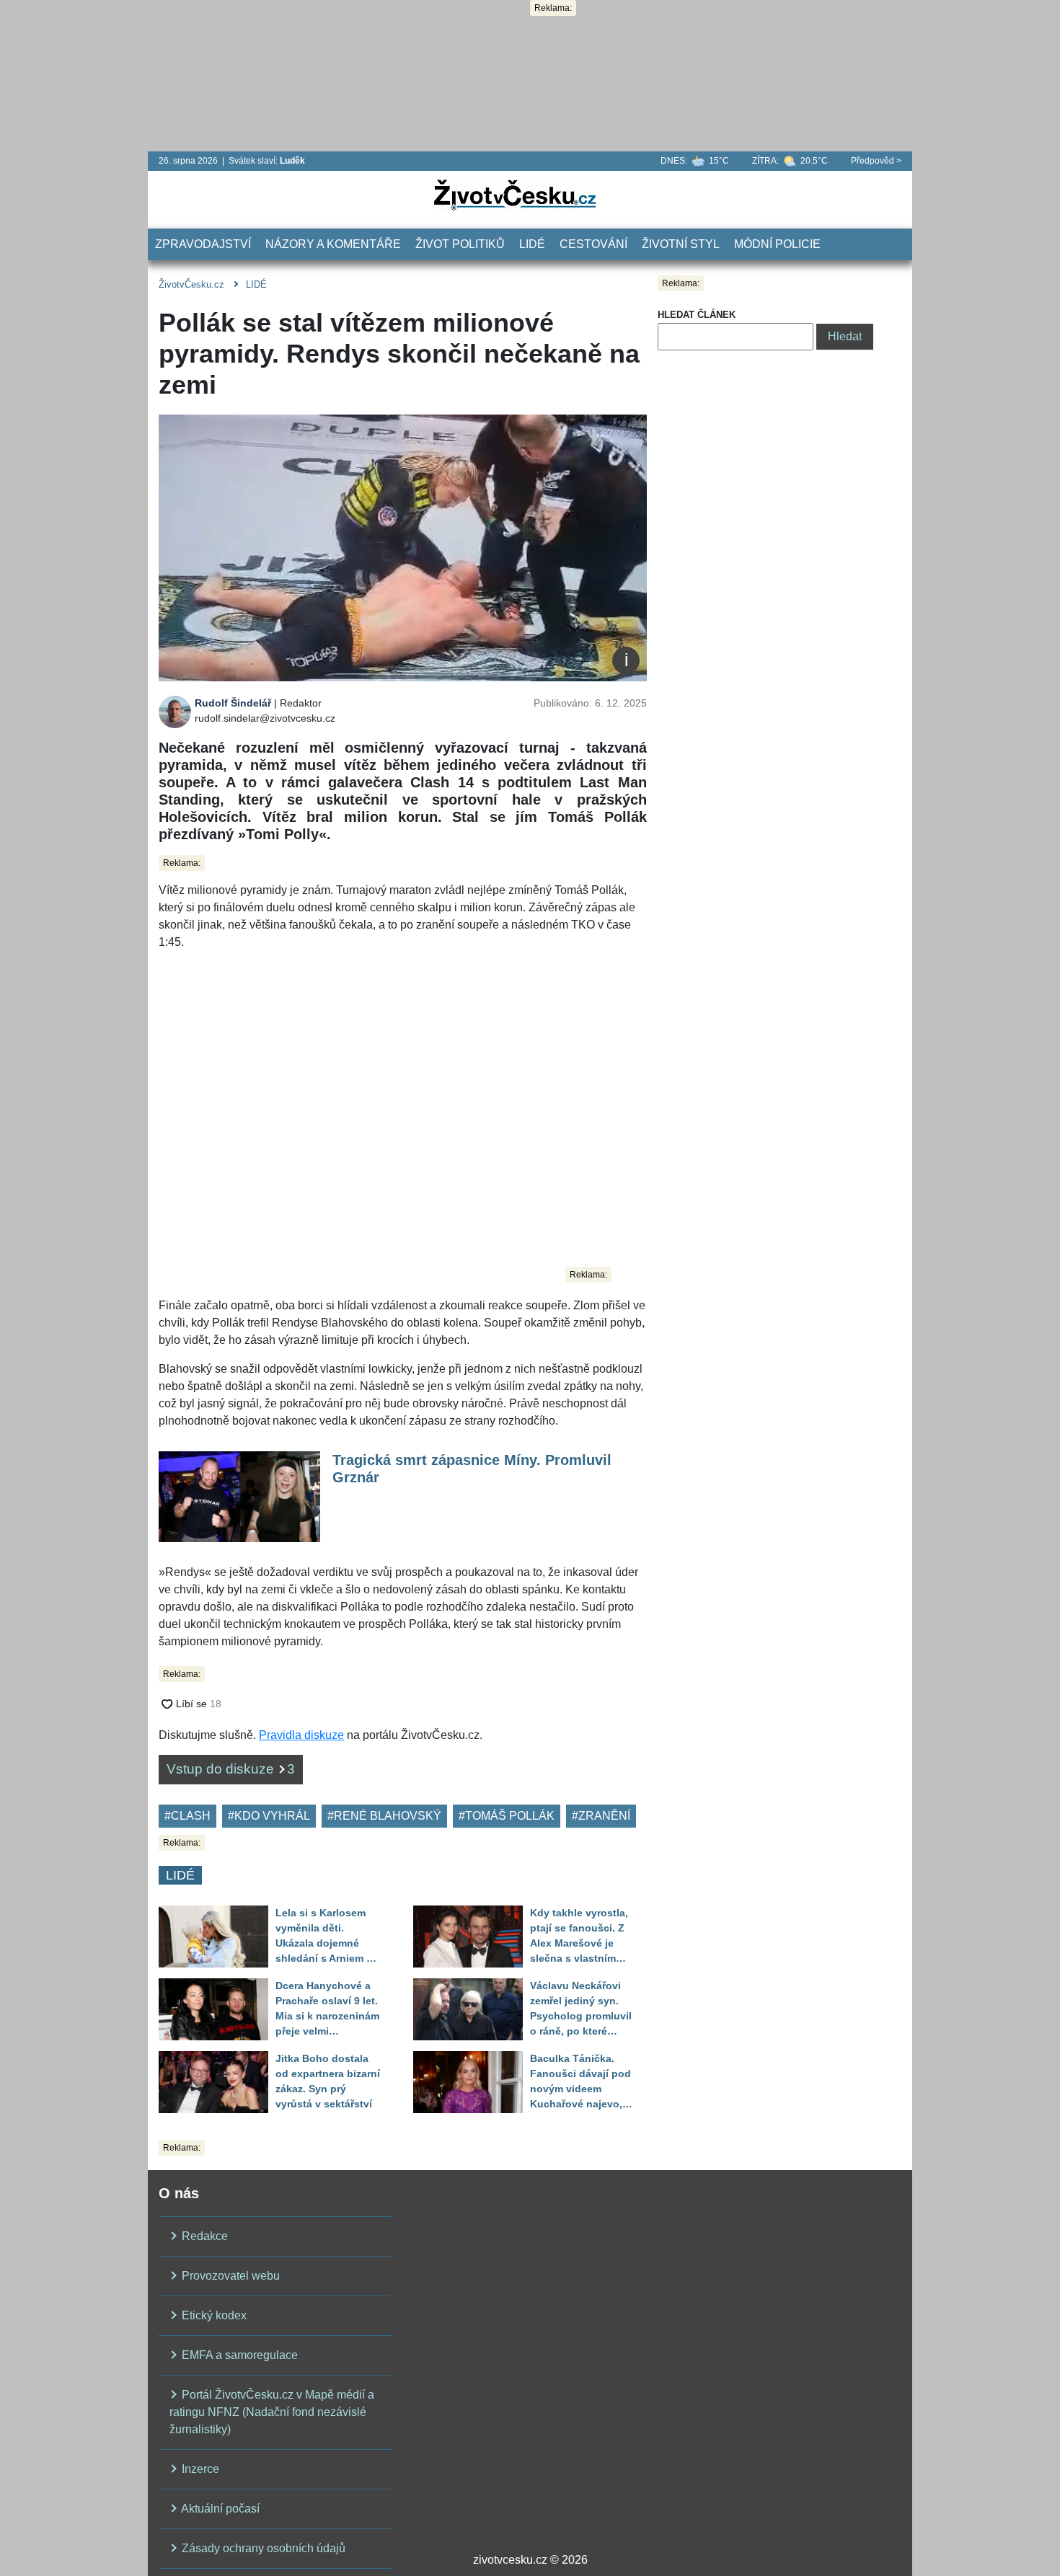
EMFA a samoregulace (238, 2355)
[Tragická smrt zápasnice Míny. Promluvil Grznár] (239, 1496)
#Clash (187, 1816)
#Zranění (601, 1816)
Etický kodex (213, 2315)
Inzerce (199, 2469)
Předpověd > (876, 161)
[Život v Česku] (515, 194)
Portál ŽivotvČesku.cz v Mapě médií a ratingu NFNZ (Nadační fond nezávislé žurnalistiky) (272, 2412)
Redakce (203, 2236)
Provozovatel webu (229, 2276)
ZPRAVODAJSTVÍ (203, 244)
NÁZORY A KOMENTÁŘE (333, 244)
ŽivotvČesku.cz (191, 284)
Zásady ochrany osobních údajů (262, 2548)
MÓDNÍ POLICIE (777, 244)
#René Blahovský (384, 1816)
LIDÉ (532, 244)
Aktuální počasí (219, 2509)
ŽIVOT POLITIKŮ (460, 244)
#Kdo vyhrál (269, 1816)
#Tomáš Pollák (507, 1816)
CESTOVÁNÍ (593, 244)
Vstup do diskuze (231, 1769)
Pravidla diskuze (301, 1735)
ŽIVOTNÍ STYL (681, 244)
